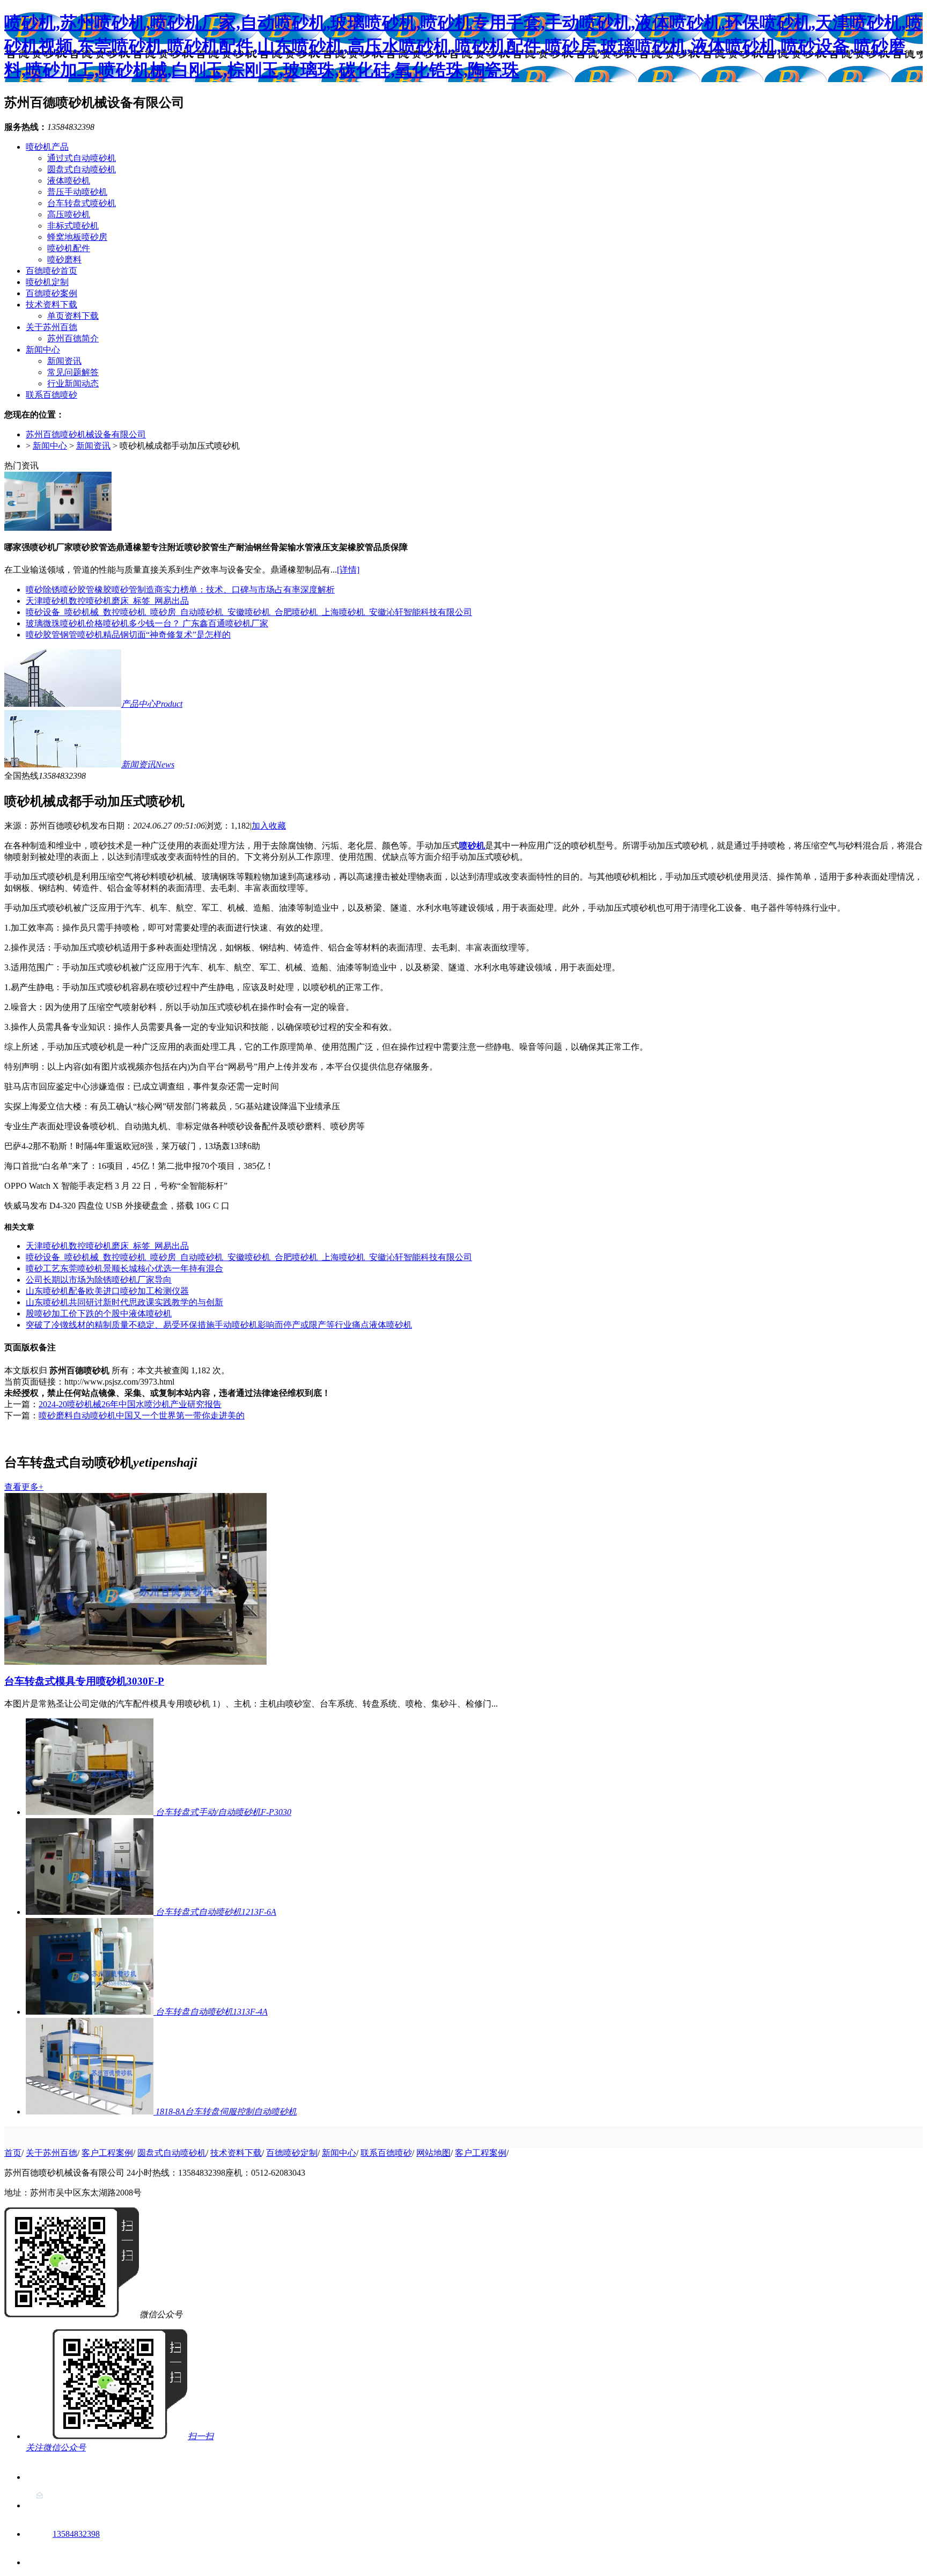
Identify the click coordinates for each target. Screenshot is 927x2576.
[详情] (348, 570)
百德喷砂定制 (292, 2153)
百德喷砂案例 (51, 293)
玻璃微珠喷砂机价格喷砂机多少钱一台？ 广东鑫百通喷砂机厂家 (147, 623)
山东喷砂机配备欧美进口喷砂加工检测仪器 (107, 1291)
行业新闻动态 (73, 383)
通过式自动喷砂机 (82, 158)
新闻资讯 (64, 361)
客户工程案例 (107, 2153)
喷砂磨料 (64, 259)
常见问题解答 (73, 372)
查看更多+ (24, 1487)
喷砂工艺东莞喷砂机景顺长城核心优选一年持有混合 (124, 1268)
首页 (13, 2153)
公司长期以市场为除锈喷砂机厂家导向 (99, 1280)
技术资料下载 (51, 305)
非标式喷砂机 (73, 226)
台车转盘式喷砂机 (82, 203)
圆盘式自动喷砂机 (82, 169)
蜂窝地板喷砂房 (77, 237)
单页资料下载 (73, 316)
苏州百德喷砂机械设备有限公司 (86, 434)
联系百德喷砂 (51, 395)
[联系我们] (39, 2477)
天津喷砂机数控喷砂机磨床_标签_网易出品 (107, 601)
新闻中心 (43, 350)
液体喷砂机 (69, 181)
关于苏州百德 (51, 327)
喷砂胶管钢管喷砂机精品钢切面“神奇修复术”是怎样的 (128, 635)
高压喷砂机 (69, 214)
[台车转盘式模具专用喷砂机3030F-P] (135, 1662)
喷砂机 (472, 846)
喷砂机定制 (47, 282)
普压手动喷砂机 (77, 192)
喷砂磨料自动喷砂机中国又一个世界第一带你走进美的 (142, 1415)
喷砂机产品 (47, 147)
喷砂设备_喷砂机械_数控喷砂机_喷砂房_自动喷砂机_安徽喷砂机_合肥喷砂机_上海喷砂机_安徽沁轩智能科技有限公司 (249, 612)
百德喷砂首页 (51, 271)
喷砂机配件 (69, 248)
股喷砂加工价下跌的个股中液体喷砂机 (99, 1313)
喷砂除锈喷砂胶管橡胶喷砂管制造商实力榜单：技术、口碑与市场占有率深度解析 (180, 590)
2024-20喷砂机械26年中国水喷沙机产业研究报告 (130, 1404)
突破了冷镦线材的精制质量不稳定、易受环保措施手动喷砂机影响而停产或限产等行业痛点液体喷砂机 (219, 1325)
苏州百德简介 (73, 338)
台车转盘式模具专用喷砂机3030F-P (84, 1681)
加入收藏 (269, 826)
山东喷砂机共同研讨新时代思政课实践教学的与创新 (124, 1302)
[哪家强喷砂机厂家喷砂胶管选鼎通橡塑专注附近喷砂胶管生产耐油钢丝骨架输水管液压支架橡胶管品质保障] (58, 528)
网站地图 (433, 2153)
